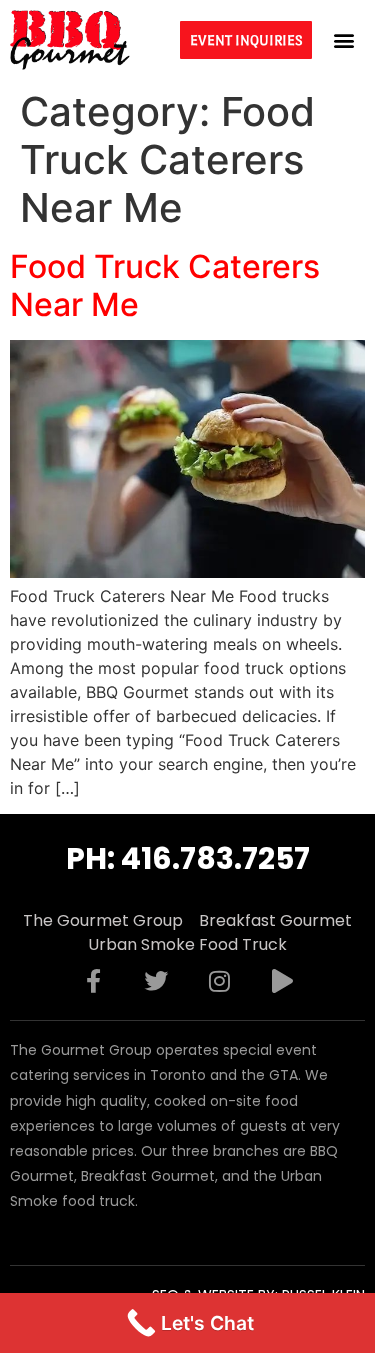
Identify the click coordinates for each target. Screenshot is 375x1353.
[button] (343, 39)
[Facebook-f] (93, 981)
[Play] (282, 981)
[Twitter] (156, 981)
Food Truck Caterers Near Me (165, 285)
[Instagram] (219, 981)
